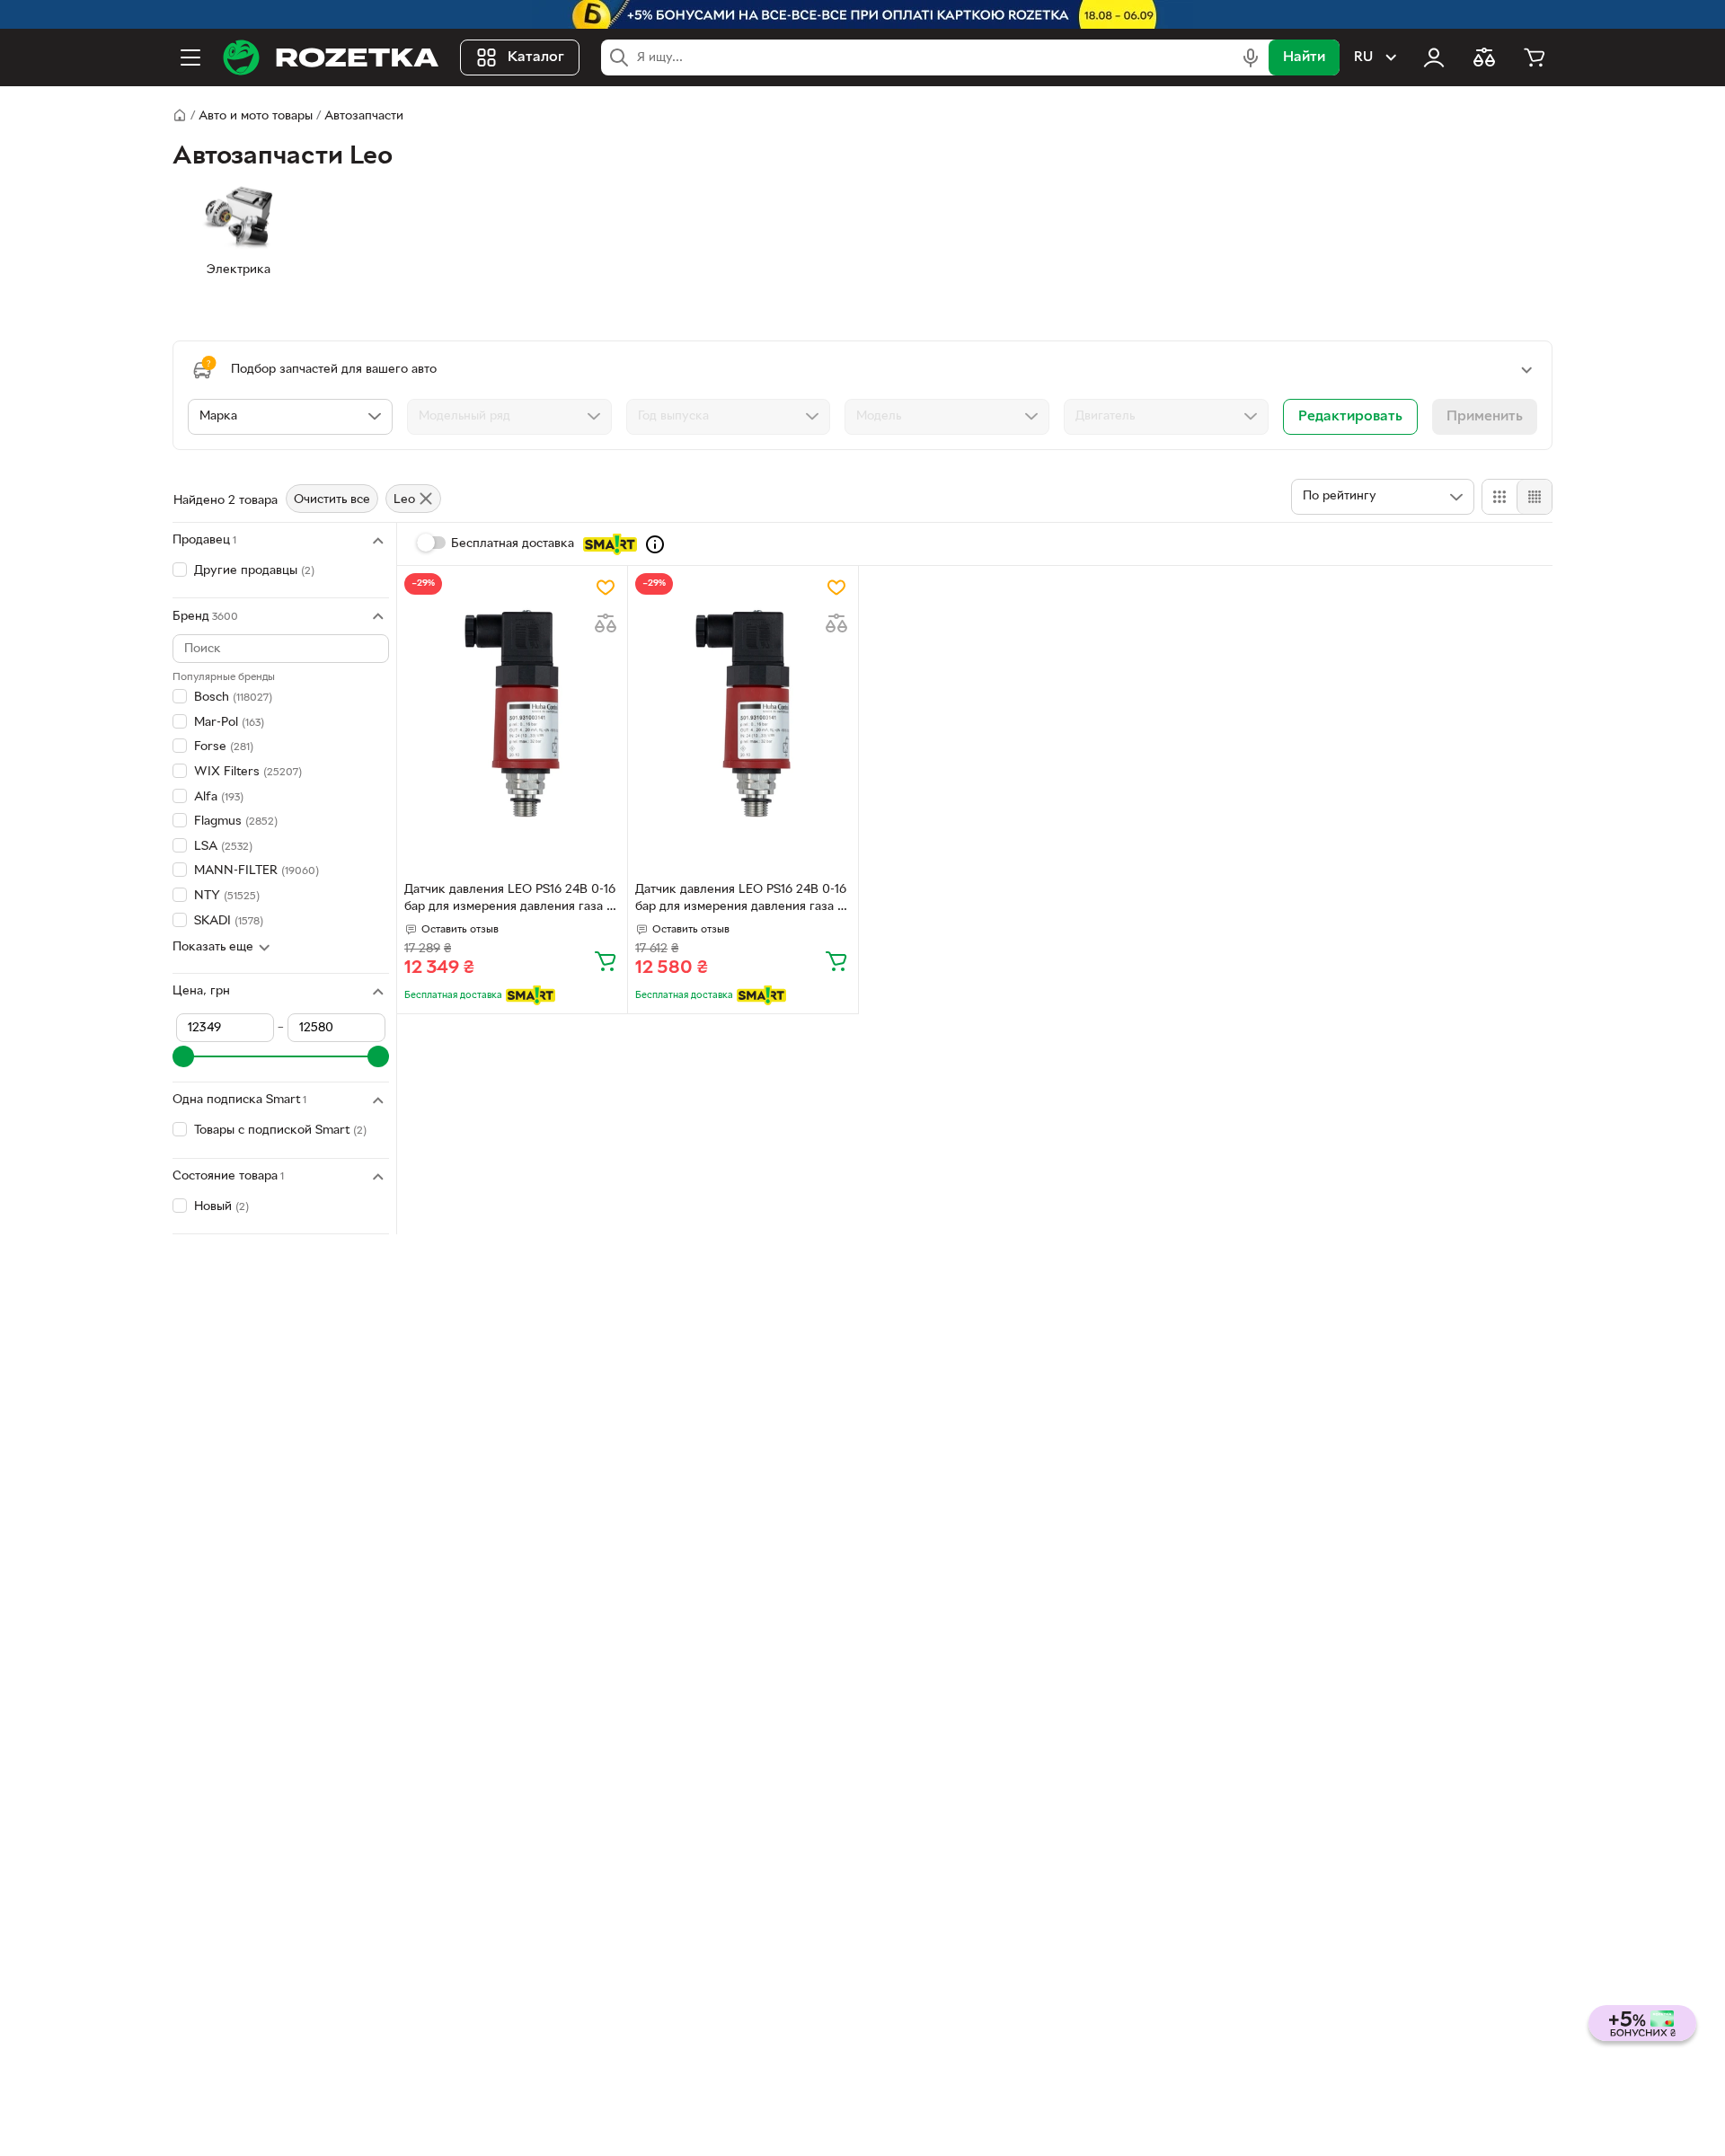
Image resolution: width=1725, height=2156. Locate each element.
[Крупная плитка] (1499, 497)
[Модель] (947, 417)
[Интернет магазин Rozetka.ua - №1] (331, 57)
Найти (1304, 57)
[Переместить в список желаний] (606, 588)
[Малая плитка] (1534, 497)
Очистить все (332, 500)
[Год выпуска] (729, 417)
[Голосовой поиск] (1251, 57)
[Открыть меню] (190, 57)
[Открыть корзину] (1535, 57)
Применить (1485, 417)
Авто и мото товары (256, 116)
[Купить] (606, 960)
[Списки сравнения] (1484, 57)
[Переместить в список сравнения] (606, 623)
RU (1363, 57)
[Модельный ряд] (509, 417)
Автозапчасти (364, 116)
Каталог (536, 57)
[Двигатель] (1166, 417)
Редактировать (1350, 417)
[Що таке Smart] (655, 544)
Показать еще (213, 947)
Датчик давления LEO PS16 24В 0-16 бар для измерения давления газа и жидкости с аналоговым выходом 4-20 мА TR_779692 (741, 900)
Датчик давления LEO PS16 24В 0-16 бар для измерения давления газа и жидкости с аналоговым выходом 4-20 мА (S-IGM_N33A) (510, 900)
